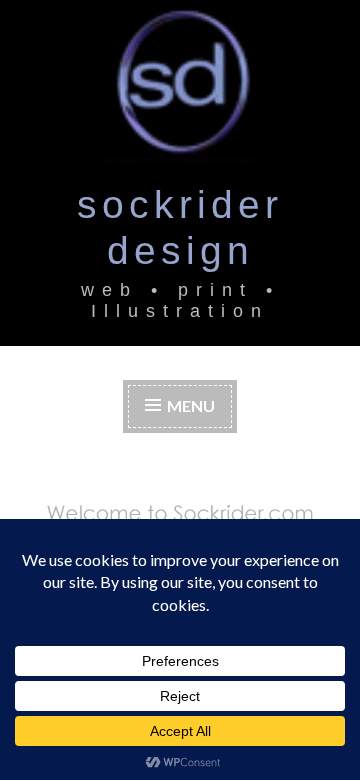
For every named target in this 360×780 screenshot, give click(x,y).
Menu (191, 405)
